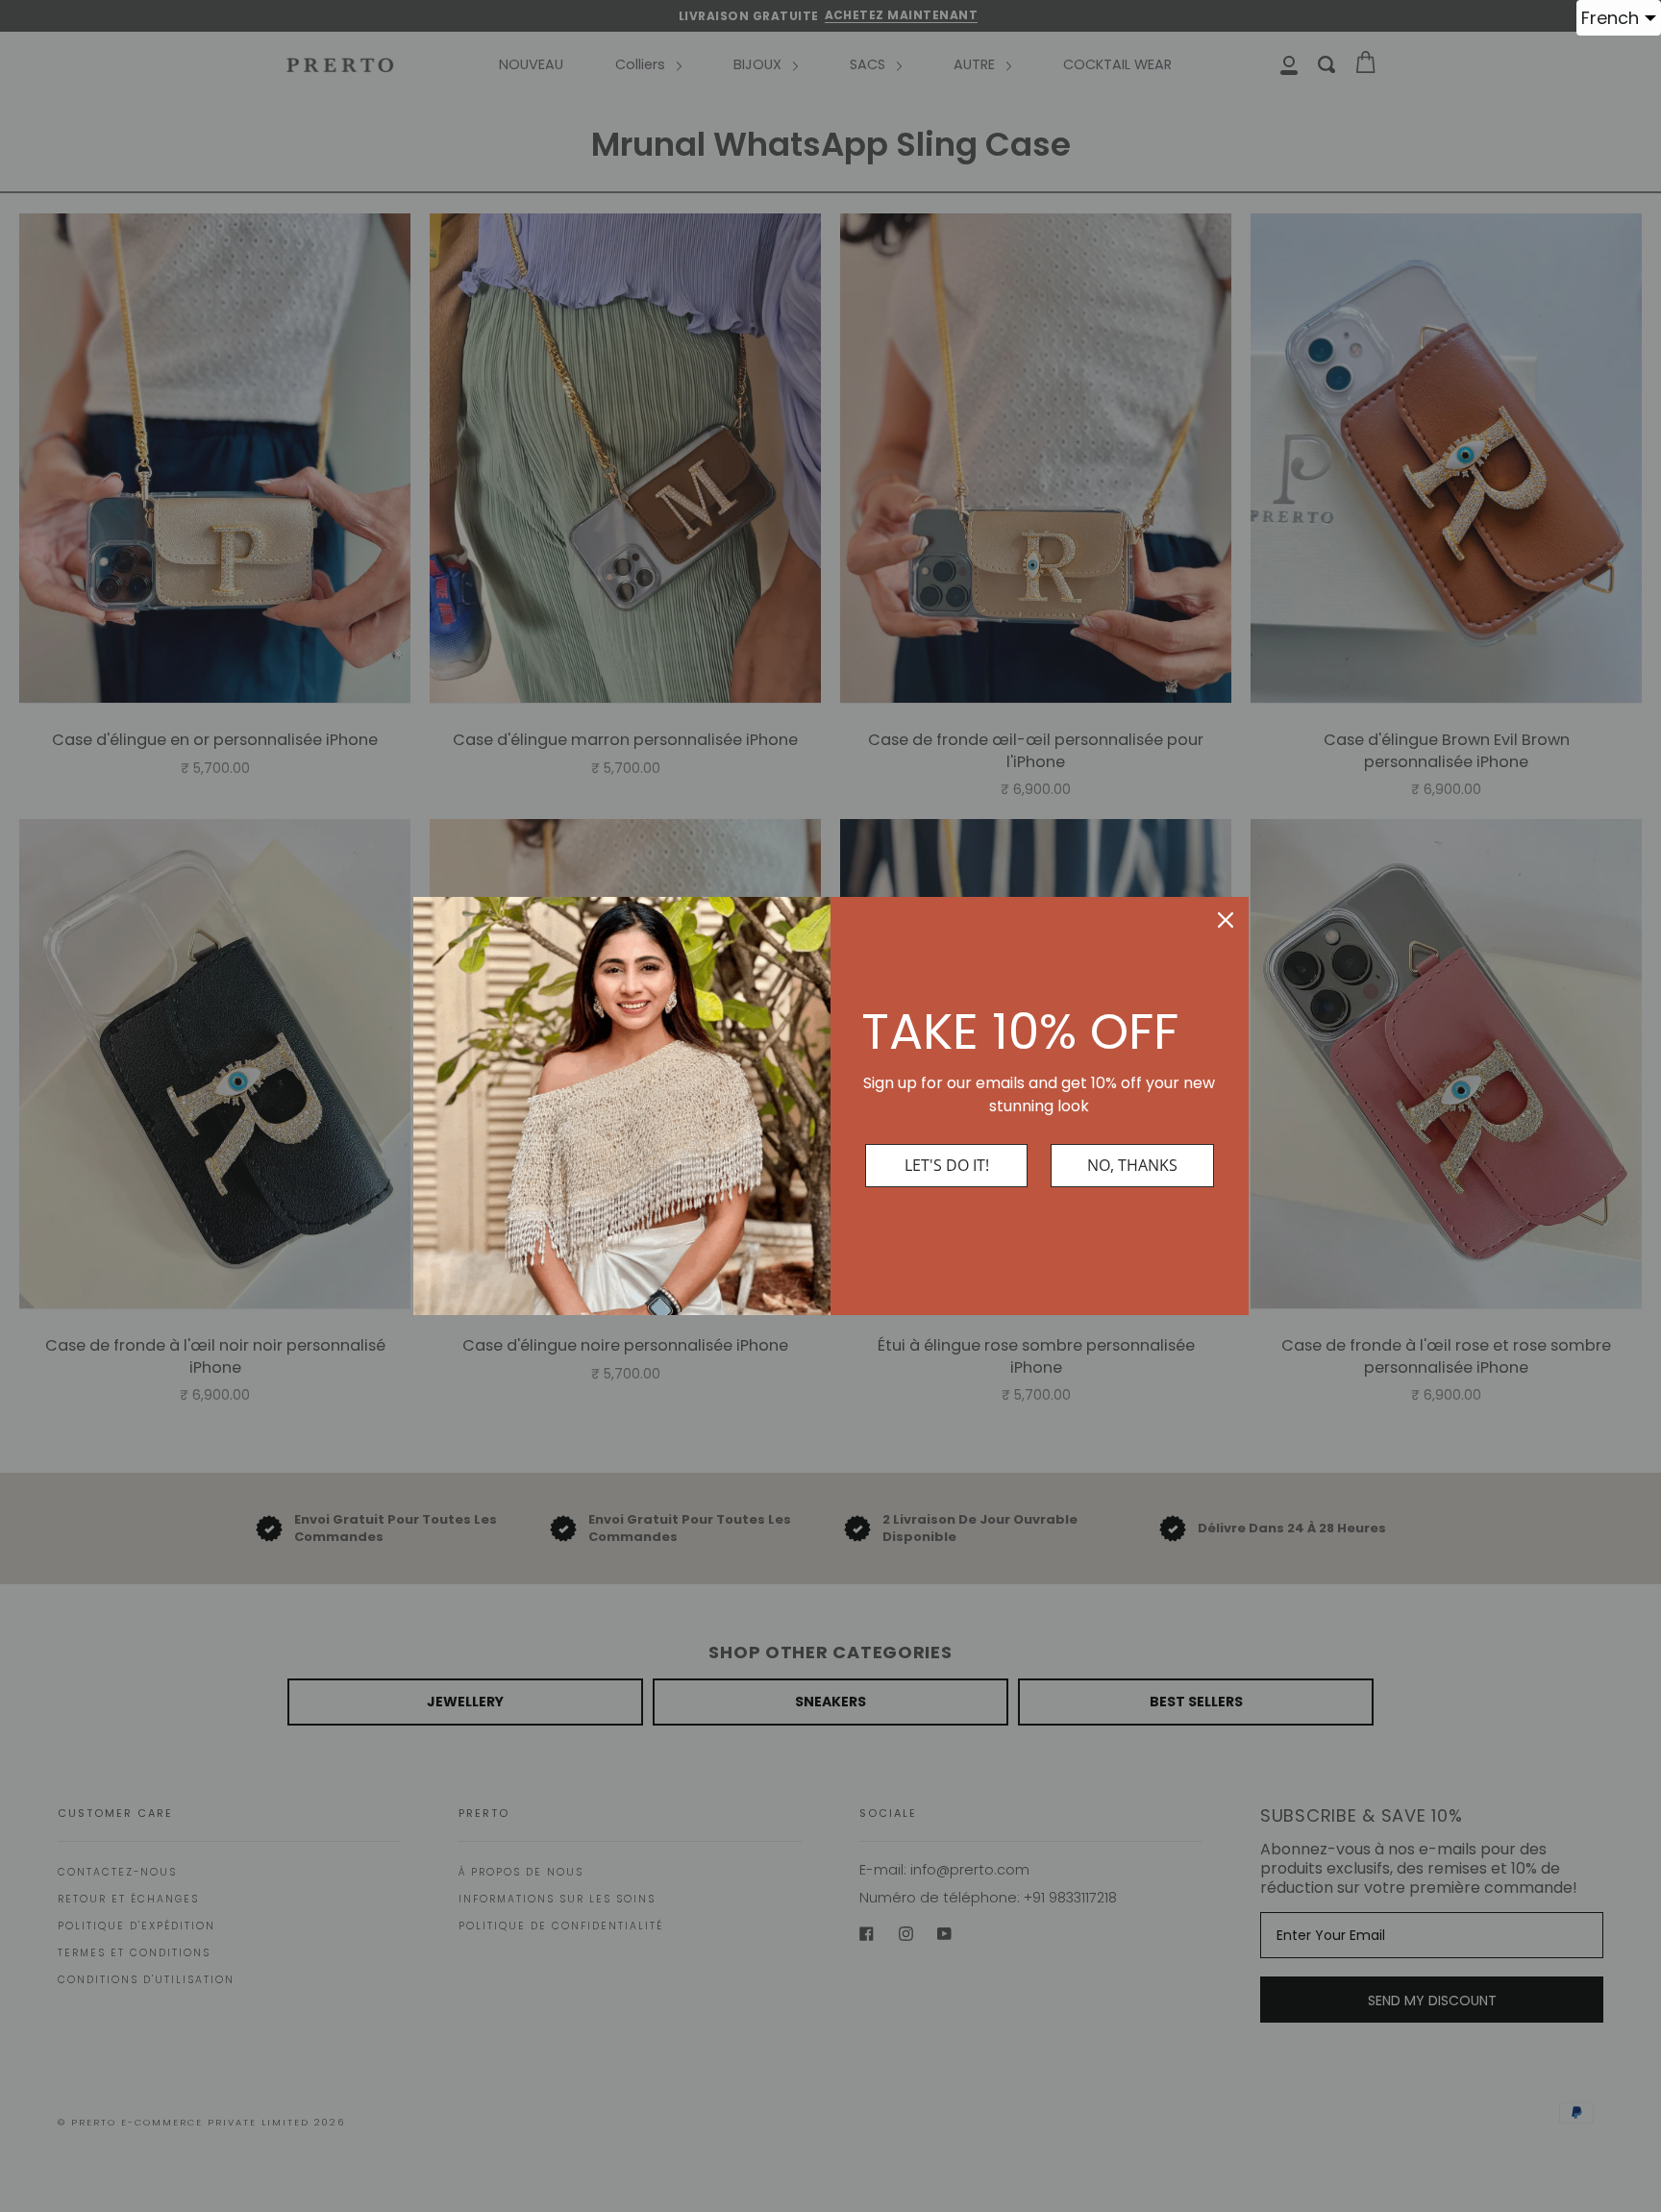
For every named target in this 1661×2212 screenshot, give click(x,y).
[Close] (1226, 920)
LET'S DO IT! (947, 1165)
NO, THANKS (1132, 1165)
